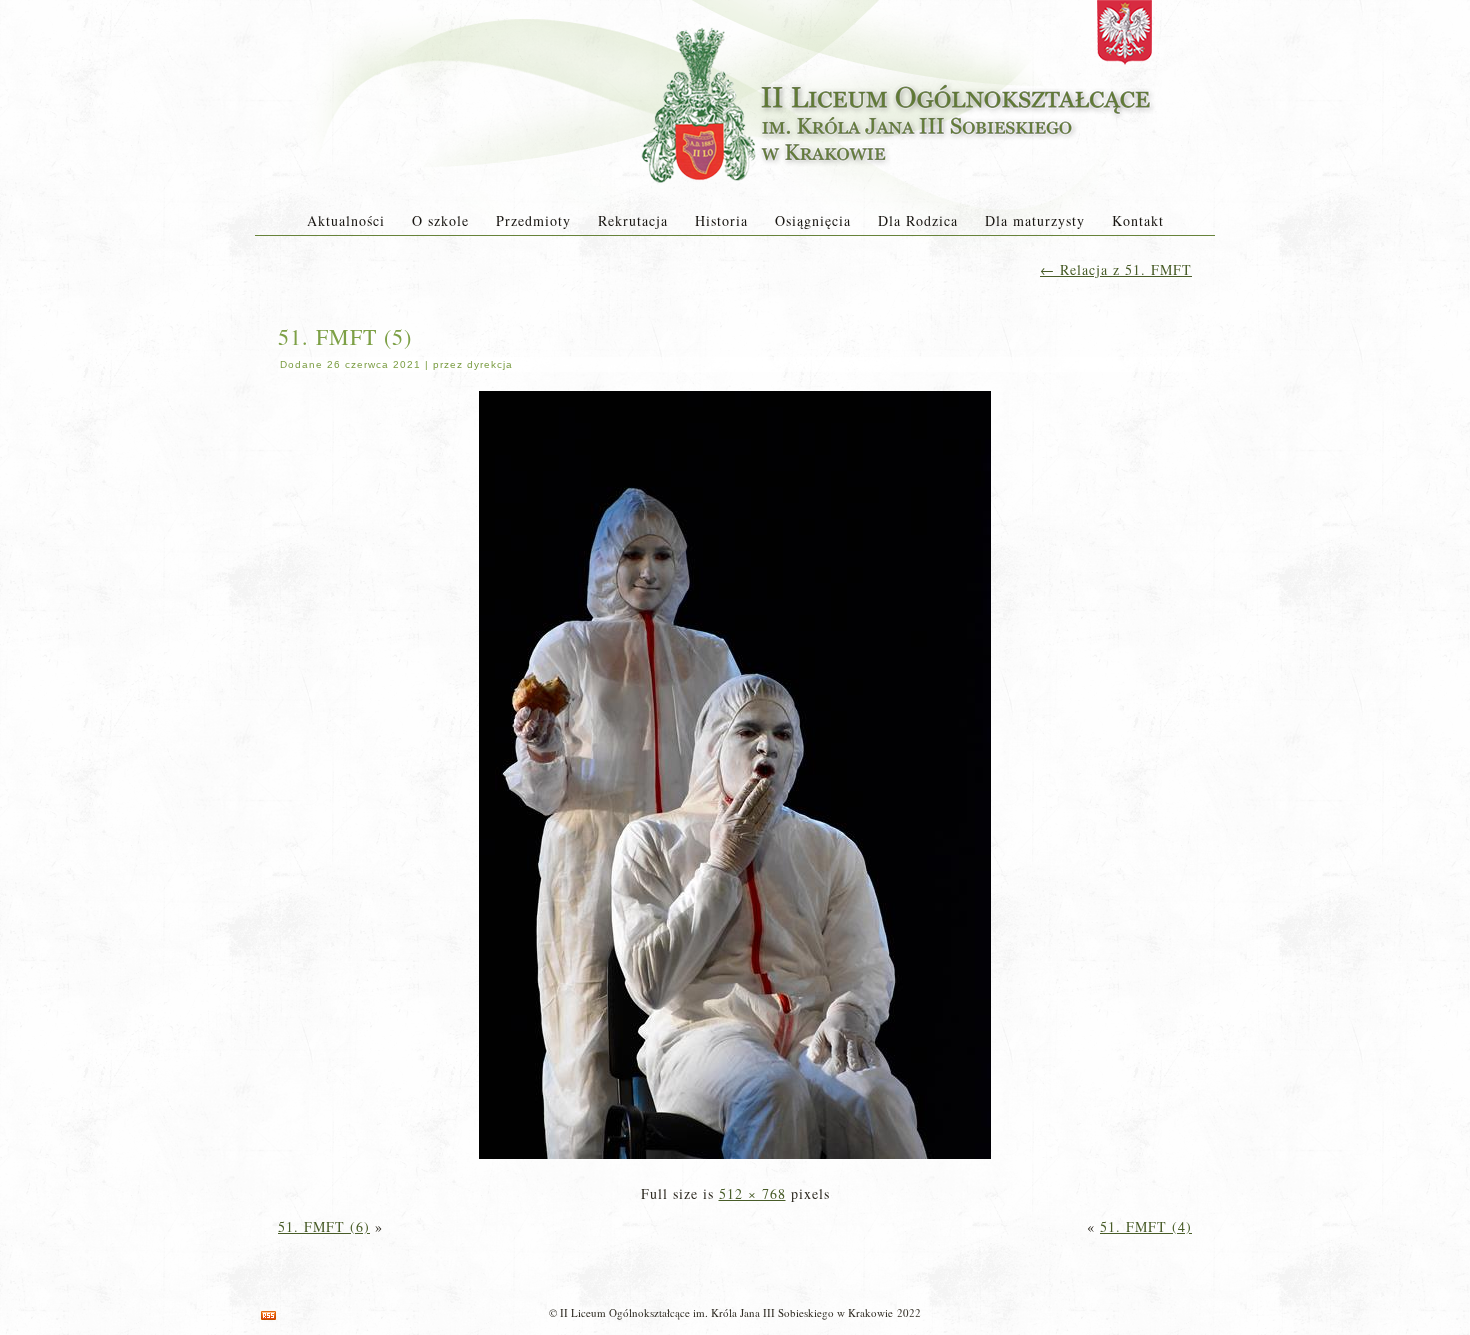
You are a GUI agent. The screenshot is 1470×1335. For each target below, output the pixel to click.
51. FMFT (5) (345, 336)
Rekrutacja (633, 220)
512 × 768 (752, 1193)
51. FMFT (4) (1146, 1226)
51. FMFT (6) (324, 1226)
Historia (721, 220)
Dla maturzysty (1035, 220)
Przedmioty (533, 220)
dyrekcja (490, 364)
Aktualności (346, 220)
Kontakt (1138, 220)
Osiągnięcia (813, 220)
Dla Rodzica (918, 220)
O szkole (440, 220)
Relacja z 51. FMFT (1116, 269)
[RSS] (268, 1315)
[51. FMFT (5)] (735, 1160)
